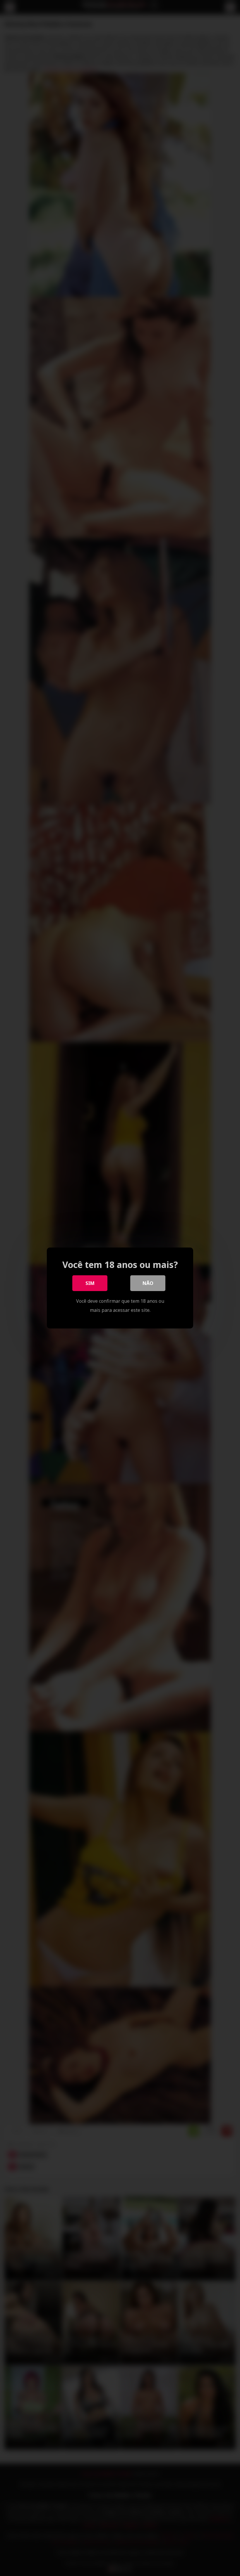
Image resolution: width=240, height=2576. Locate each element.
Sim (90, 1283)
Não (148, 1283)
